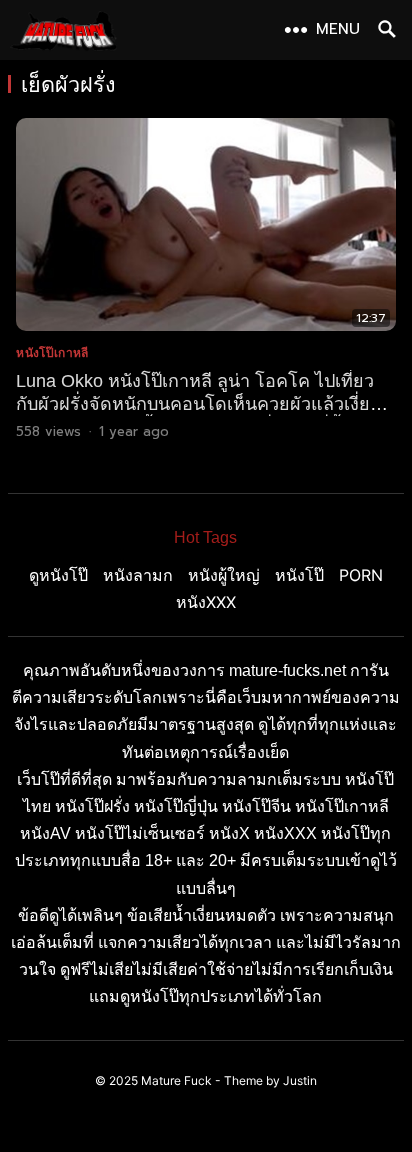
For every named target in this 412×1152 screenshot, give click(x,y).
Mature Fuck (176, 1080)
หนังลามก (138, 575)
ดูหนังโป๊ (58, 575)
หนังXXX (206, 602)
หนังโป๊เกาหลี (52, 352)
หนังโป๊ (299, 575)
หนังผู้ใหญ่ (224, 575)
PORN (361, 575)
